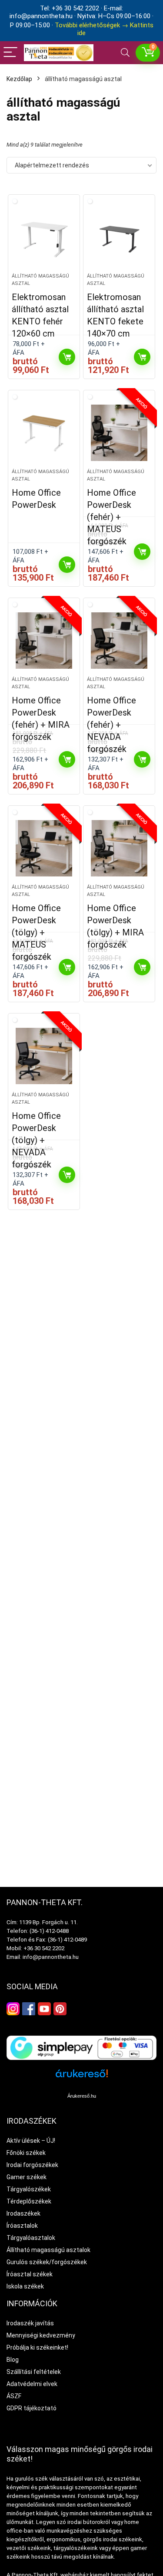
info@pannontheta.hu (51, 1957)
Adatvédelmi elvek (32, 2384)
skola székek (26, 2286)
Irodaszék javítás (30, 2323)
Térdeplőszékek (29, 2201)
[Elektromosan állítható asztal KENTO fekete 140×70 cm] (119, 237)
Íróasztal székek (30, 2274)
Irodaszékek (23, 2213)
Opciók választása (67, 565)
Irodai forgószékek (32, 2165)
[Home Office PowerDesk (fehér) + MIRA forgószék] (44, 641)
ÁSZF (14, 2396)
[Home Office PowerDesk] (44, 433)
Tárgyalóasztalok (31, 2238)
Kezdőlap (19, 79)
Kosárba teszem (67, 357)
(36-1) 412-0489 (67, 1940)
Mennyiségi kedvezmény (41, 2335)
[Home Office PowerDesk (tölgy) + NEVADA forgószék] (44, 1056)
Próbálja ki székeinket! (37, 2347)
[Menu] (10, 53)
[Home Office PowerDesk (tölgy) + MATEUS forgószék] (44, 848)
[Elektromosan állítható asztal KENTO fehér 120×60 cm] (44, 237)
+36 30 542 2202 (44, 1948)
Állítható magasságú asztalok (48, 2250)
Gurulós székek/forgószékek (47, 2262)
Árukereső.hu (82, 2096)
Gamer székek (27, 2177)
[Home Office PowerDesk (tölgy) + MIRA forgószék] (119, 848)
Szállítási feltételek (34, 2372)
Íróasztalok (22, 2226)
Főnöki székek (26, 2153)
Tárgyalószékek (29, 2189)
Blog (13, 2360)
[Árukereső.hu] (82, 2077)
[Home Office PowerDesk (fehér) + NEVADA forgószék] (119, 641)
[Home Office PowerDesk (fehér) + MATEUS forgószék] (119, 433)
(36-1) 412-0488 (49, 1931)
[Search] (125, 53)
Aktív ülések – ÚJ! (31, 2141)
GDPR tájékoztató (32, 2408)
